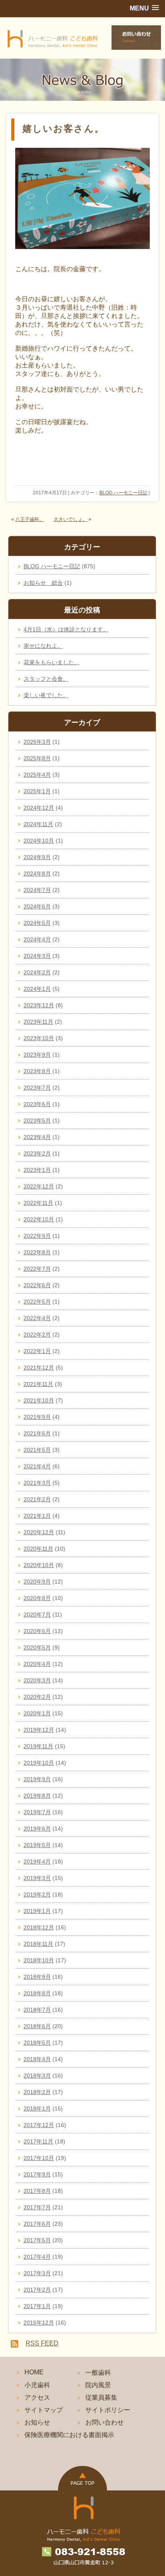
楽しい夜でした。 (46, 695)
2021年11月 (38, 1384)
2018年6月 (37, 2026)
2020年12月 (39, 1532)
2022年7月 (37, 1269)
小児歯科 (37, 2385)
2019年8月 (37, 1796)
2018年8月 (37, 1993)
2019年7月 (37, 1812)
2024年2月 (37, 972)
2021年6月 (37, 1433)
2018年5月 (37, 2043)
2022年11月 (38, 1203)
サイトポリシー (108, 2410)
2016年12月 (39, 2323)
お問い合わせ (105, 2422)
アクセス (37, 2397)
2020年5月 (37, 1647)
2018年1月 (37, 2109)
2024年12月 (39, 808)
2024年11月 (38, 824)
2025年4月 (37, 775)
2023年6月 (37, 1104)
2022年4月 (37, 1318)
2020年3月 (37, 1680)
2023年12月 (39, 1005)
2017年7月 (37, 2207)
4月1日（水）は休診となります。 (66, 629)
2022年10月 (39, 1219)
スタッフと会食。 (46, 679)
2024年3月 (37, 956)
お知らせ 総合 (43, 583)
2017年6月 (37, 2224)
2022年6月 (37, 1285)
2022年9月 (37, 1236)
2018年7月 (37, 2010)
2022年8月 (37, 1252)
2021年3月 (37, 1483)
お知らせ (37, 2422)
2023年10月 (39, 1038)
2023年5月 (37, 1121)
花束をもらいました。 (52, 662)
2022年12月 (39, 1186)
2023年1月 (37, 1170)
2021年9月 (37, 1417)
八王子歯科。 (30, 519)
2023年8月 (37, 1071)
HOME (34, 2372)
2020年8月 (37, 1598)
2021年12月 (39, 1368)
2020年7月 (37, 1615)
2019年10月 (39, 1763)
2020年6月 (37, 1631)
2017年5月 (37, 2240)
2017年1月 (37, 2306)
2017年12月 (39, 2125)
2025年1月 (37, 791)
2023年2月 (37, 1153)
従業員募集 (101, 2397)
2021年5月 (37, 1450)
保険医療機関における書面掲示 (69, 2435)
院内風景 (98, 2385)
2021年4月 (37, 1466)
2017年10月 (39, 2158)
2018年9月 (37, 1977)
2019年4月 (37, 1862)
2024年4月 (37, 939)
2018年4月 (37, 2059)
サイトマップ (44, 2410)
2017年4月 (37, 2257)
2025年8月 (37, 758)
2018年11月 (38, 1944)
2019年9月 (37, 1779)
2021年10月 (39, 1400)
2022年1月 (37, 1351)
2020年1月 (37, 1713)
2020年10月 (39, 1565)
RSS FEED (42, 2343)
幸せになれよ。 (43, 646)
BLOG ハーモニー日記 (123, 493)
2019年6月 (37, 1829)
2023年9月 (37, 1055)
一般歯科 (98, 2373)
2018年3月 (37, 2076)
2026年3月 (37, 742)
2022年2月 (37, 1335)
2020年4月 (37, 1664)
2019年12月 (39, 1730)
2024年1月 (37, 989)
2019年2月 (37, 1894)
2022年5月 (37, 1302)
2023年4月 (37, 1137)
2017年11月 (38, 2141)
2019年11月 (38, 1746)
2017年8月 (37, 2191)
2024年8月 (37, 874)
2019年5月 (37, 1845)
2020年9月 (37, 1582)
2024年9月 (37, 857)
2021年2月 (37, 1499)
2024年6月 (37, 906)
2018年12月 (39, 1927)
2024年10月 (39, 841)
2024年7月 (37, 890)
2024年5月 (37, 923)
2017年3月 (37, 2273)
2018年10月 (39, 1960)
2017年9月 (37, 2174)
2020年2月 (37, 1697)
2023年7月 (37, 1088)
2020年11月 (38, 1549)
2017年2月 (37, 2290)
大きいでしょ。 (70, 519)
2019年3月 (37, 1878)
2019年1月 (37, 1911)
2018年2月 (37, 2092)
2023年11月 (38, 1022)
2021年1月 (37, 1516)
